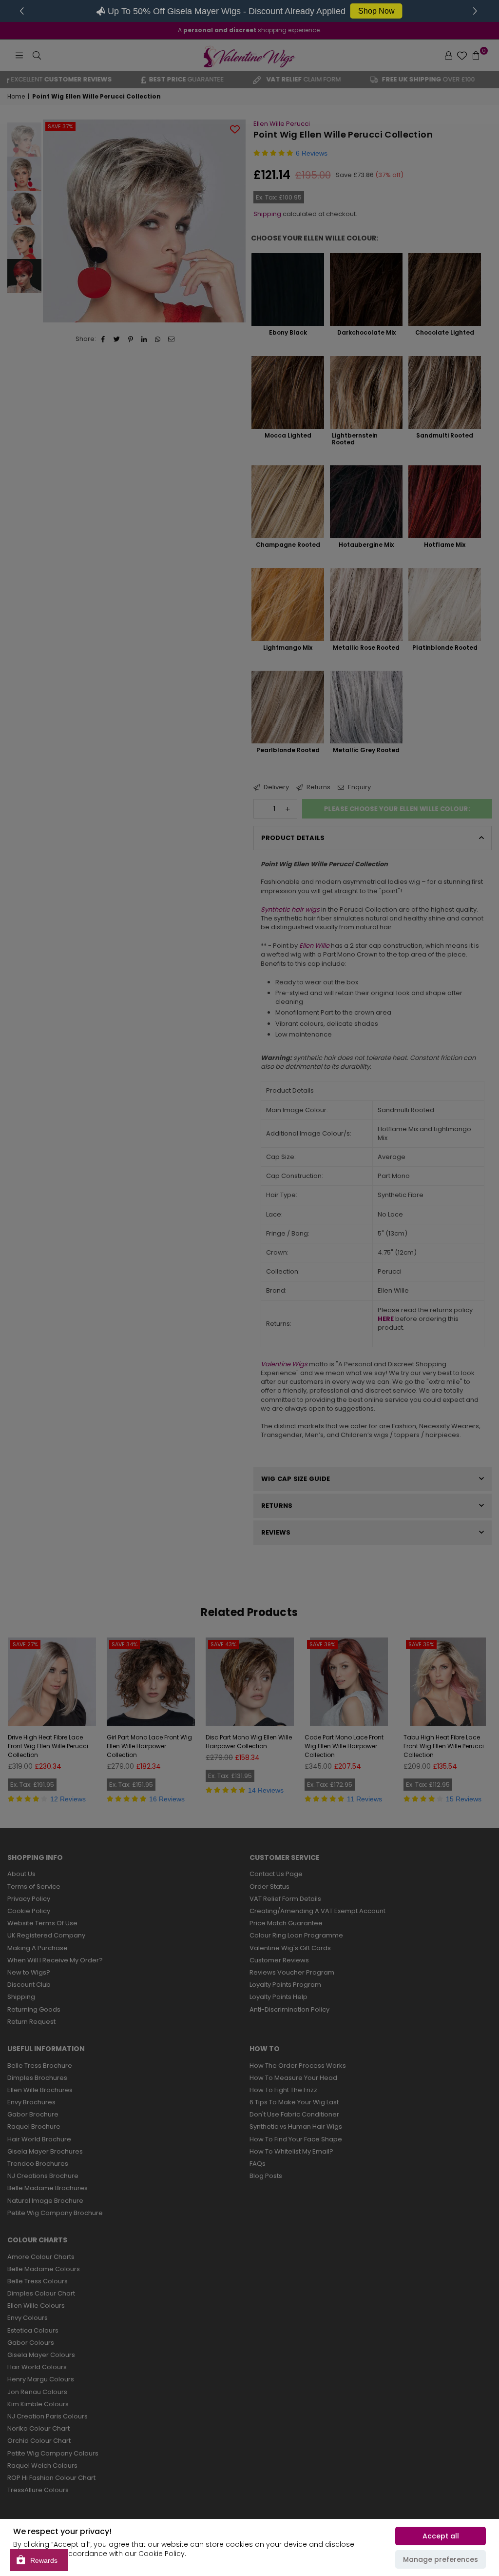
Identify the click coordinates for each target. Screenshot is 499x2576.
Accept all (441, 2536)
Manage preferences (441, 2559)
